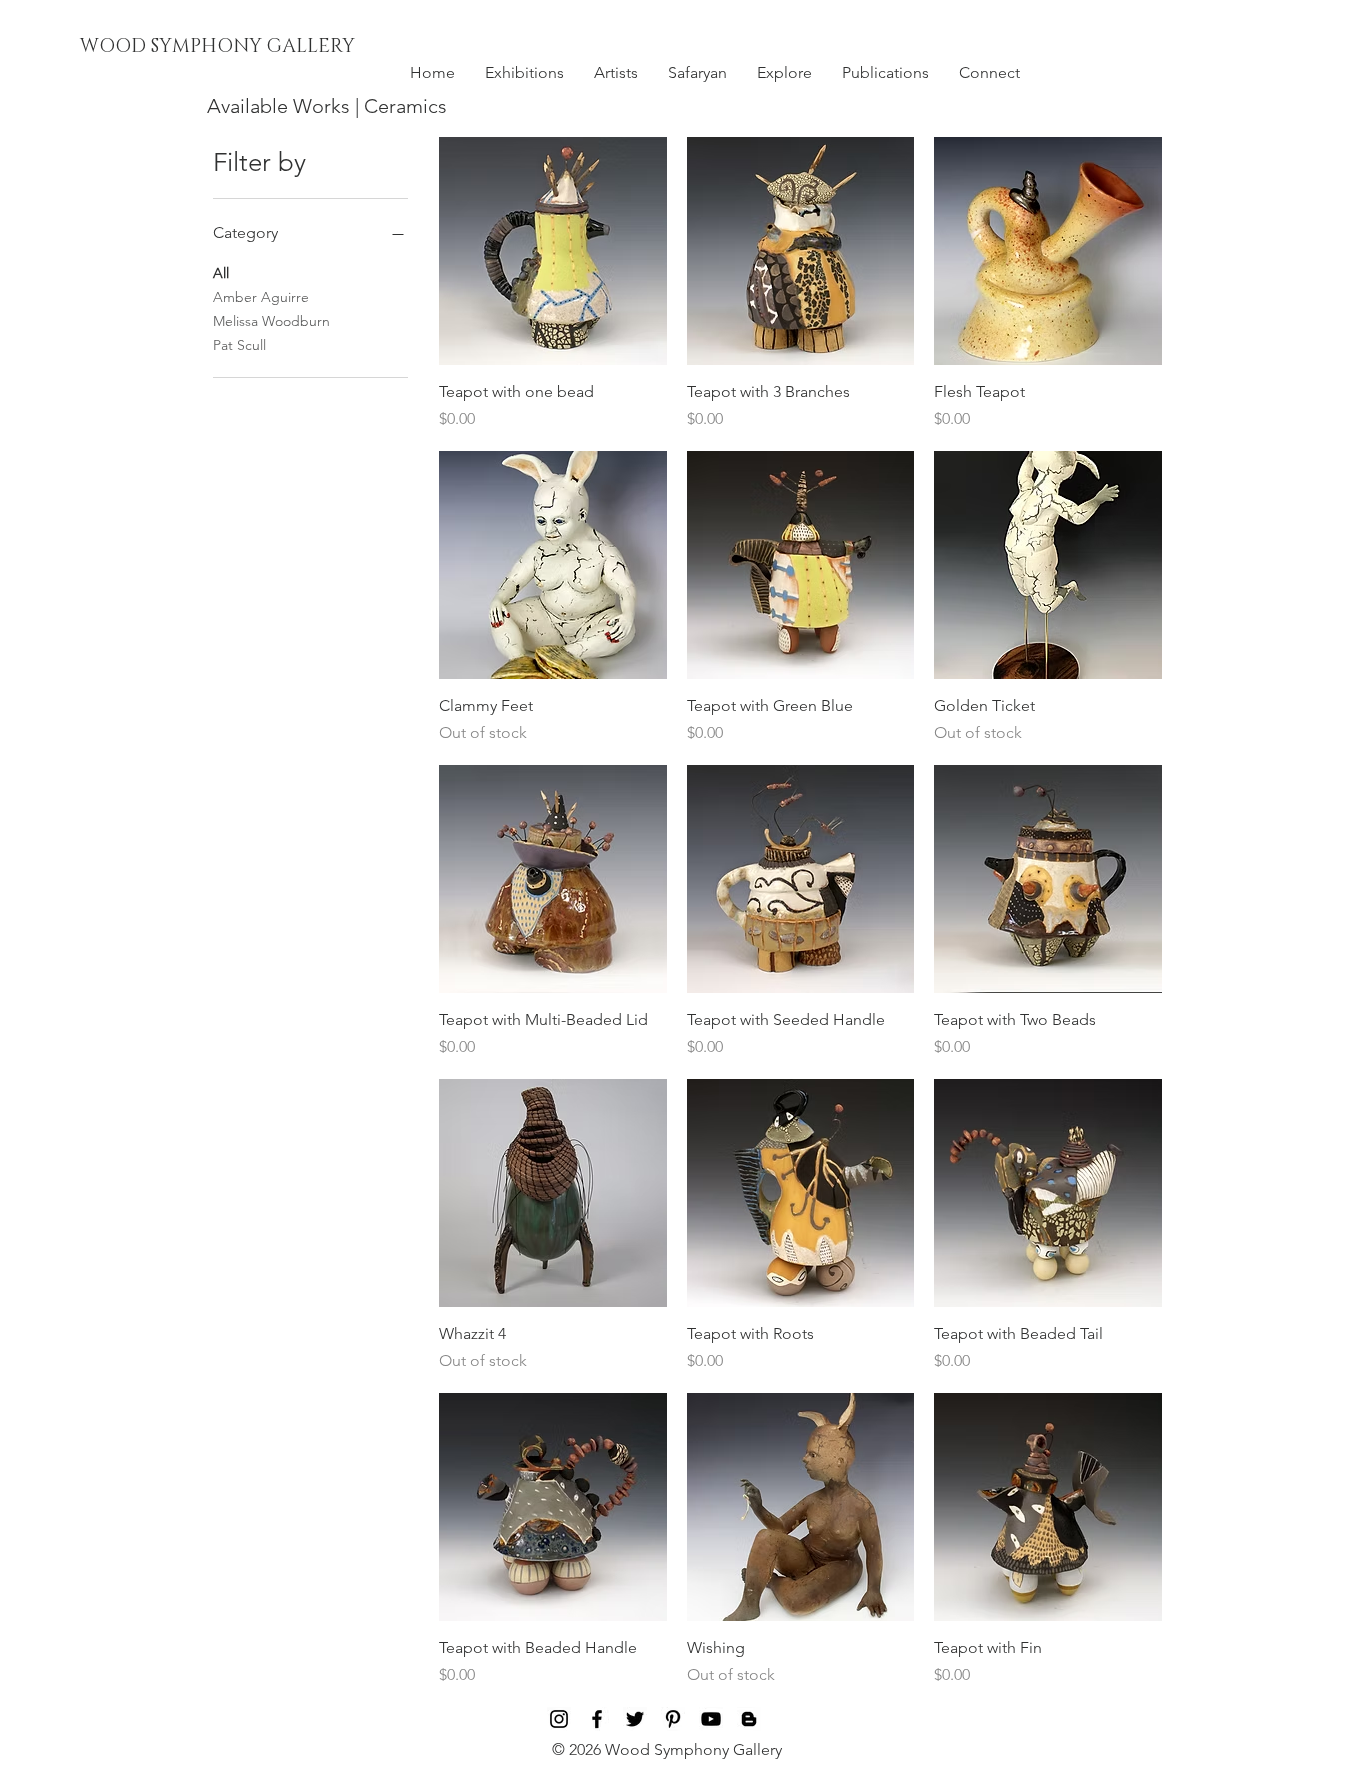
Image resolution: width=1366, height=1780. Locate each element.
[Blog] (749, 1719)
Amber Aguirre (261, 297)
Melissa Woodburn (271, 321)
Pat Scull (239, 345)
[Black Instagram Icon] (559, 1719)
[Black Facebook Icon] (597, 1719)
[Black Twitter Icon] (635, 1719)
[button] (524, 73)
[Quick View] (553, 251)
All (221, 273)
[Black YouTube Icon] (711, 1719)
